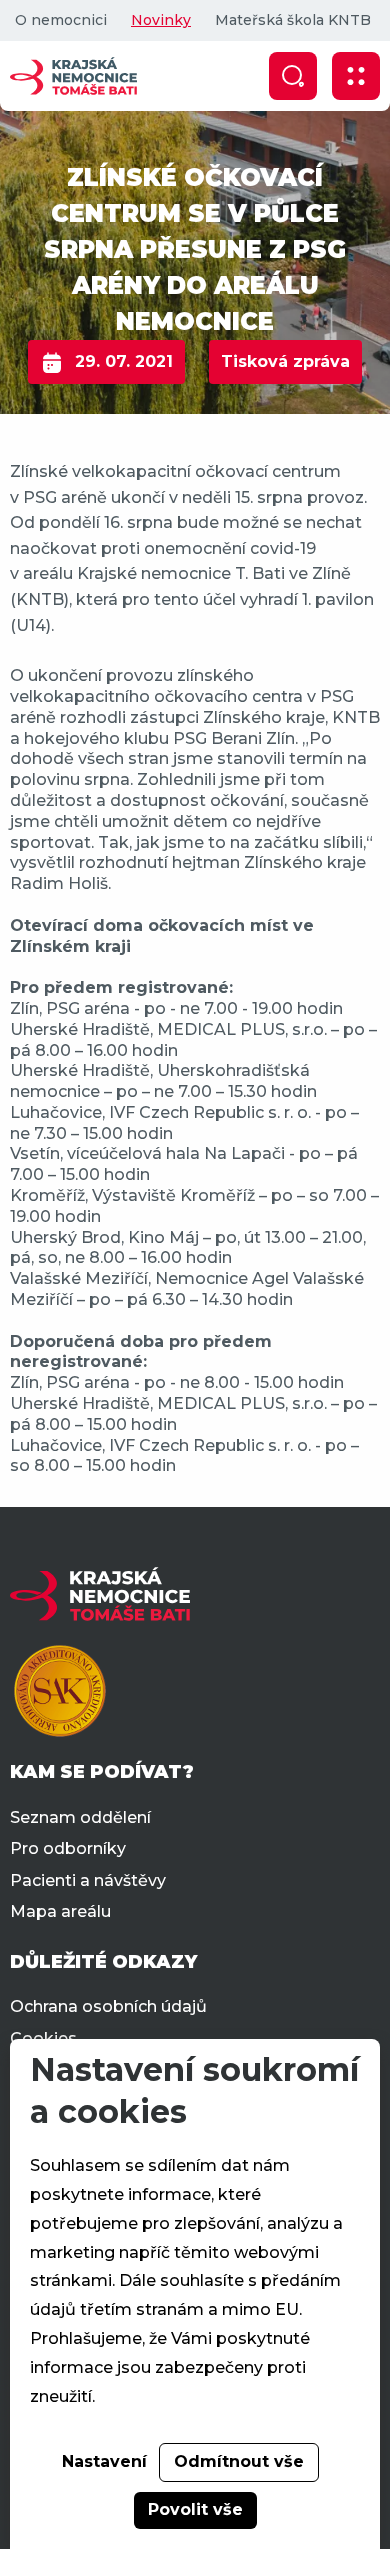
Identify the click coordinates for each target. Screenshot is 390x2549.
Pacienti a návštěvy (88, 1880)
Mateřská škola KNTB (293, 20)
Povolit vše (195, 2509)
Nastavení (104, 2461)
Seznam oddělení (80, 1817)
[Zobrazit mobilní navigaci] (356, 76)
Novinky (161, 20)
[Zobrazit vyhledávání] (293, 76)
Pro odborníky (68, 1848)
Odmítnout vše (239, 2461)
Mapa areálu (60, 1911)
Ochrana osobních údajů (108, 2006)
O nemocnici (61, 20)
